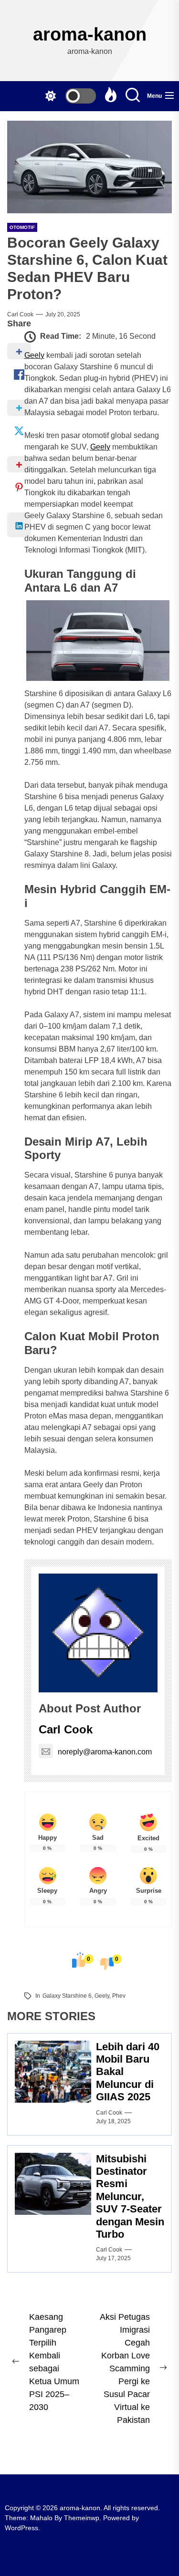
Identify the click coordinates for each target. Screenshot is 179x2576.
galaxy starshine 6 (67, 1996)
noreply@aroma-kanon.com (105, 1752)
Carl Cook (20, 314)
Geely (34, 355)
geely (102, 1996)
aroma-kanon (90, 34)
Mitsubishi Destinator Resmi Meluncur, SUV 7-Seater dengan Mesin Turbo (130, 2196)
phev (119, 1996)
